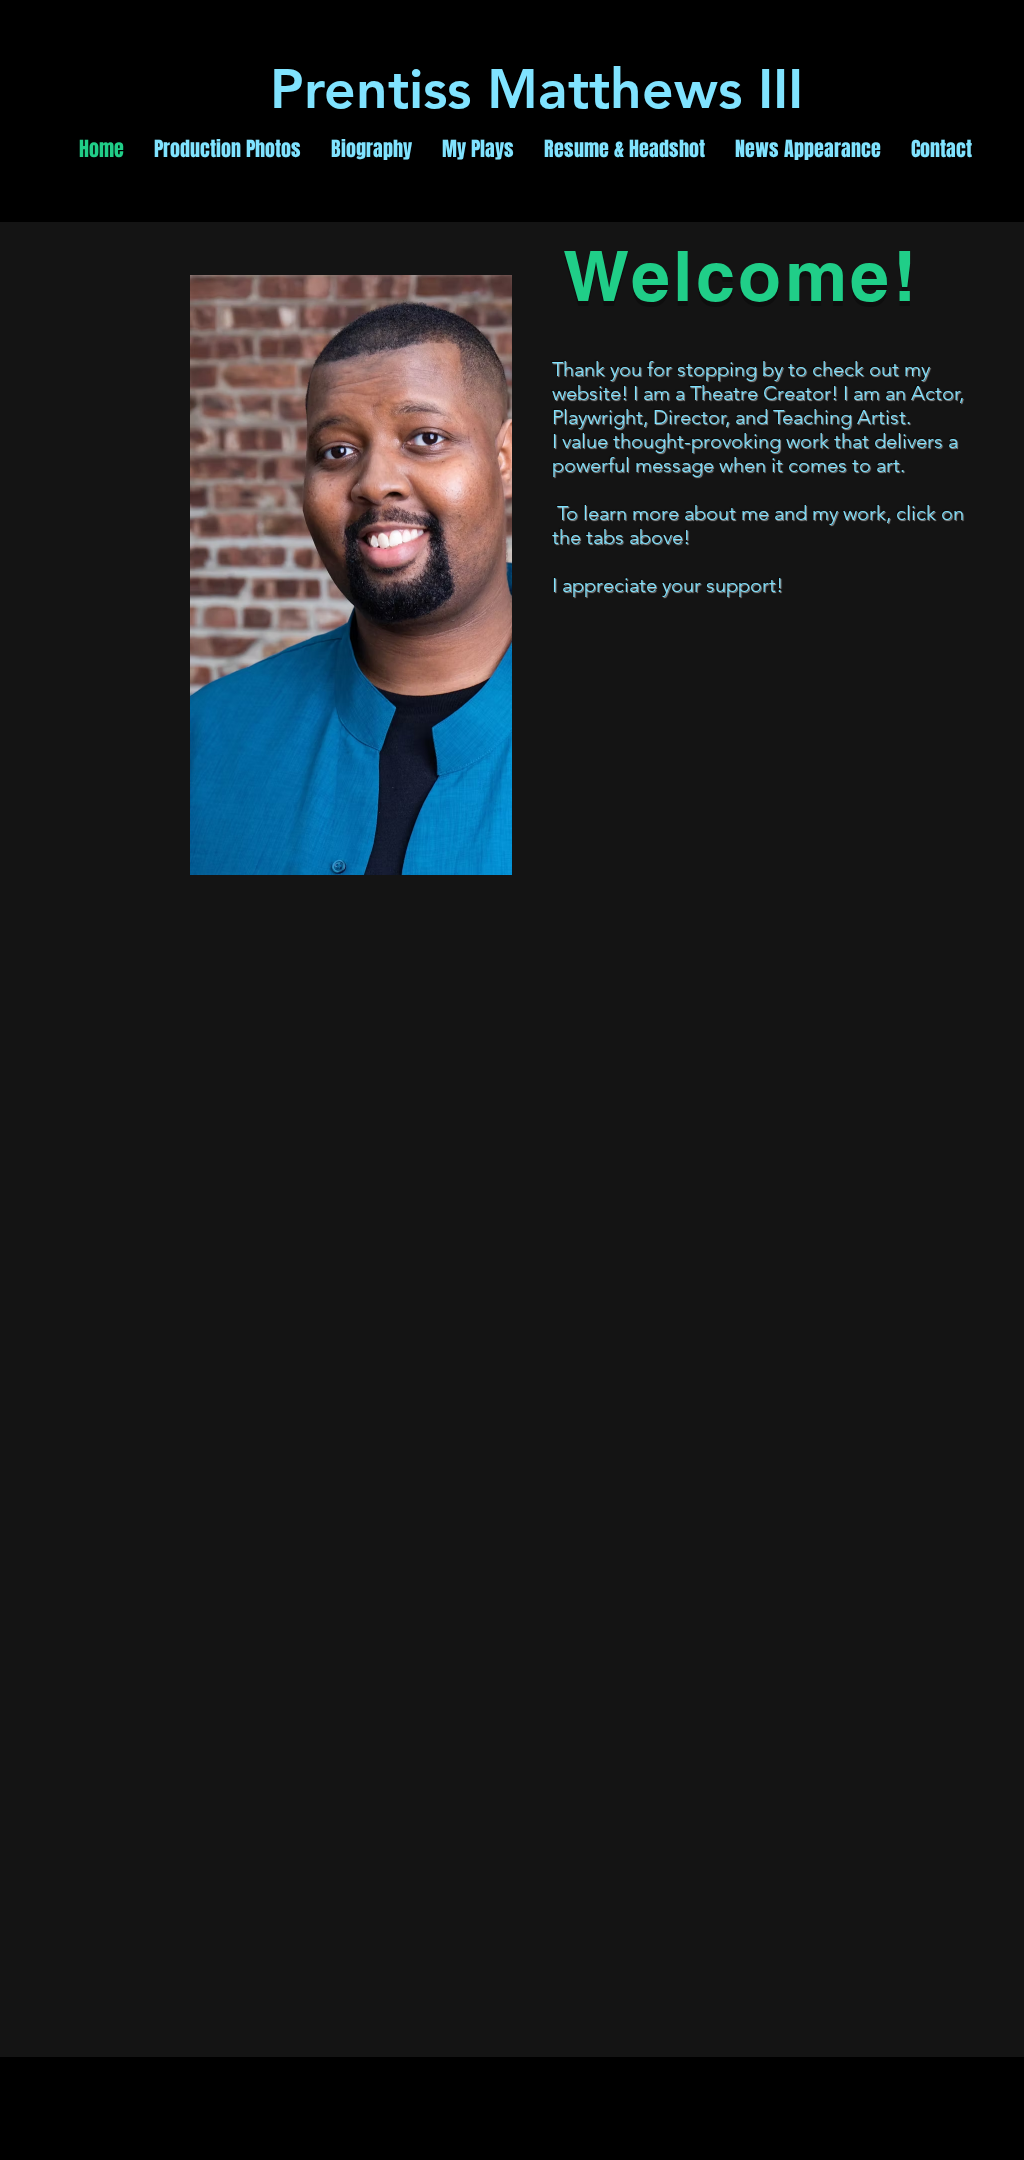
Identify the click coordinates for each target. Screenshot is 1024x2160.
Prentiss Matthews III (544, 89)
